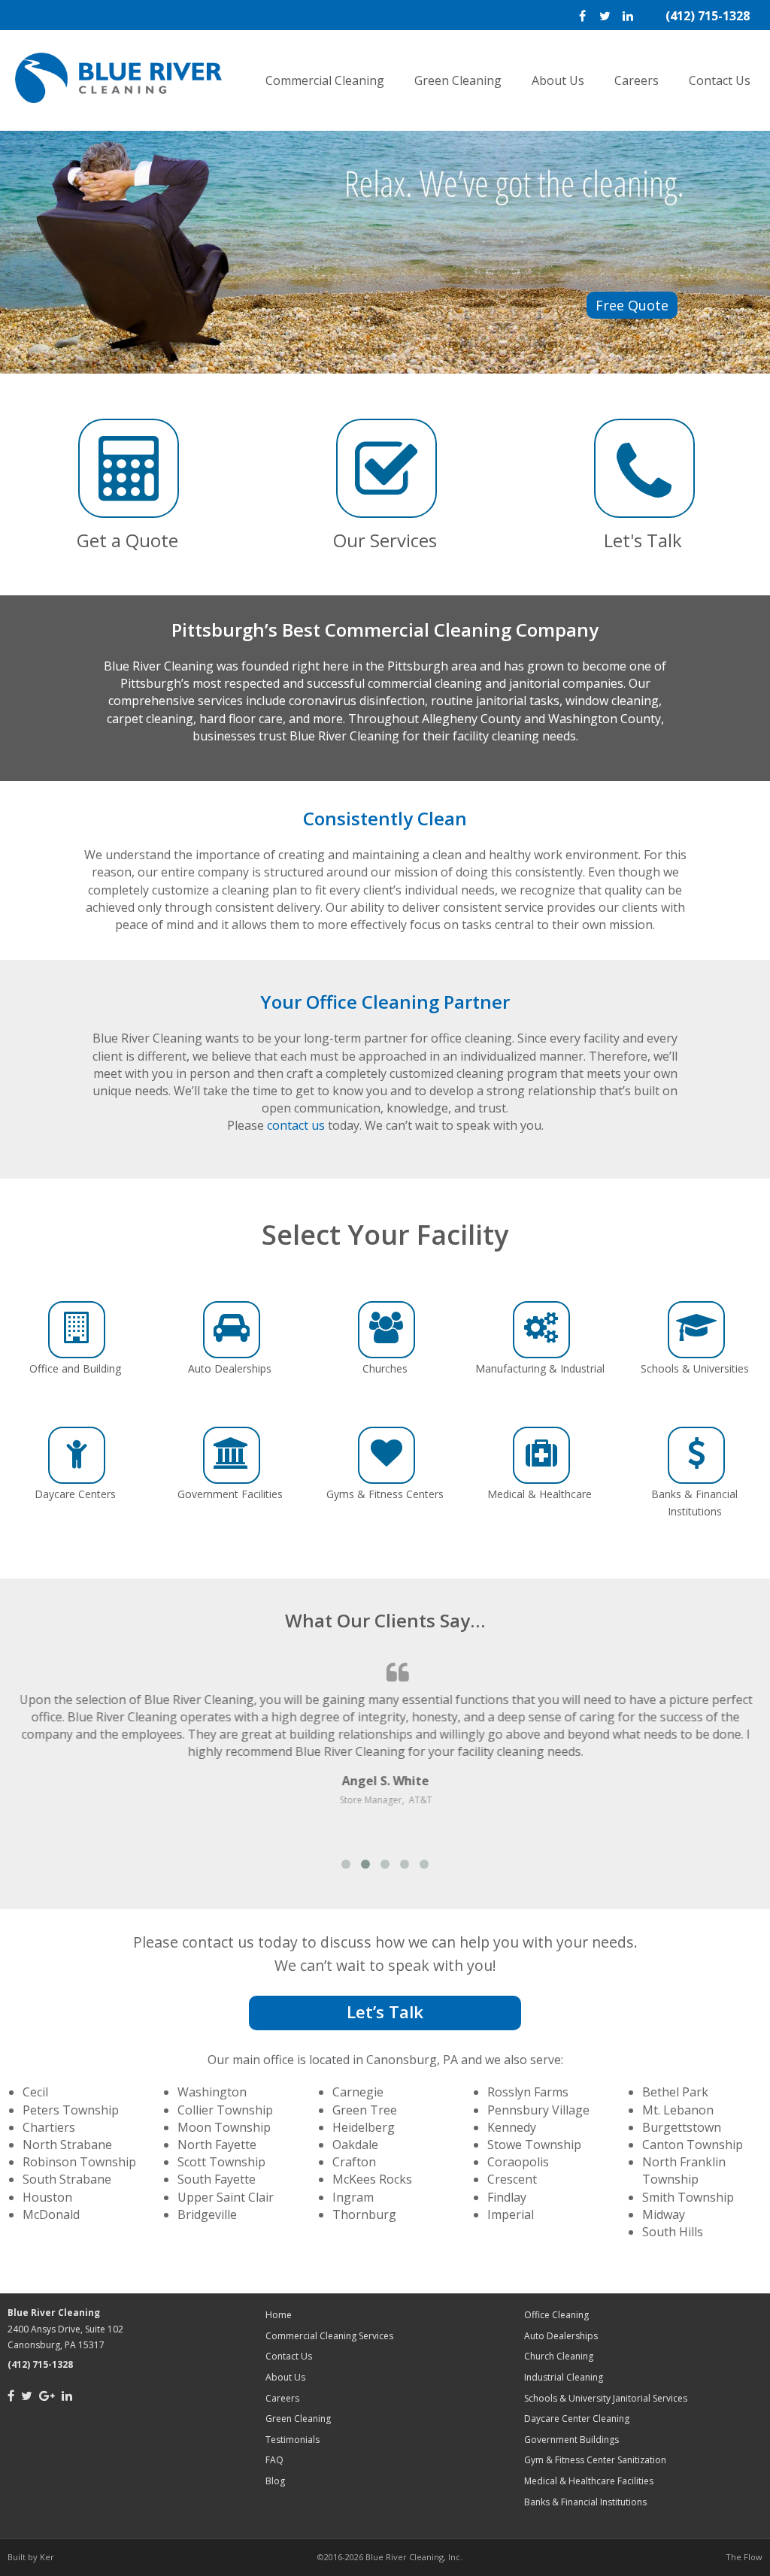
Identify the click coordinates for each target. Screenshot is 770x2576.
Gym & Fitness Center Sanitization (595, 2460)
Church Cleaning (559, 2356)
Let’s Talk (385, 2012)
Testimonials (293, 2440)
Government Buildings (571, 2440)
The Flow (744, 2557)
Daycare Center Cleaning (577, 2419)
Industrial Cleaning (564, 2377)
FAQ (274, 2460)
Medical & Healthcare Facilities (589, 2481)
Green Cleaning (458, 80)
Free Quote (632, 305)
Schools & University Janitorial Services (606, 2398)
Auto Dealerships (561, 2336)
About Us (558, 80)
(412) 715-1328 (708, 16)
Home (279, 2315)
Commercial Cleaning (325, 80)
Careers (637, 80)
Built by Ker (31, 2557)
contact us (296, 1125)
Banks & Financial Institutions (585, 2502)
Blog (275, 2481)
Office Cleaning (556, 2315)
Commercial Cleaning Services (329, 2336)
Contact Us (720, 80)
